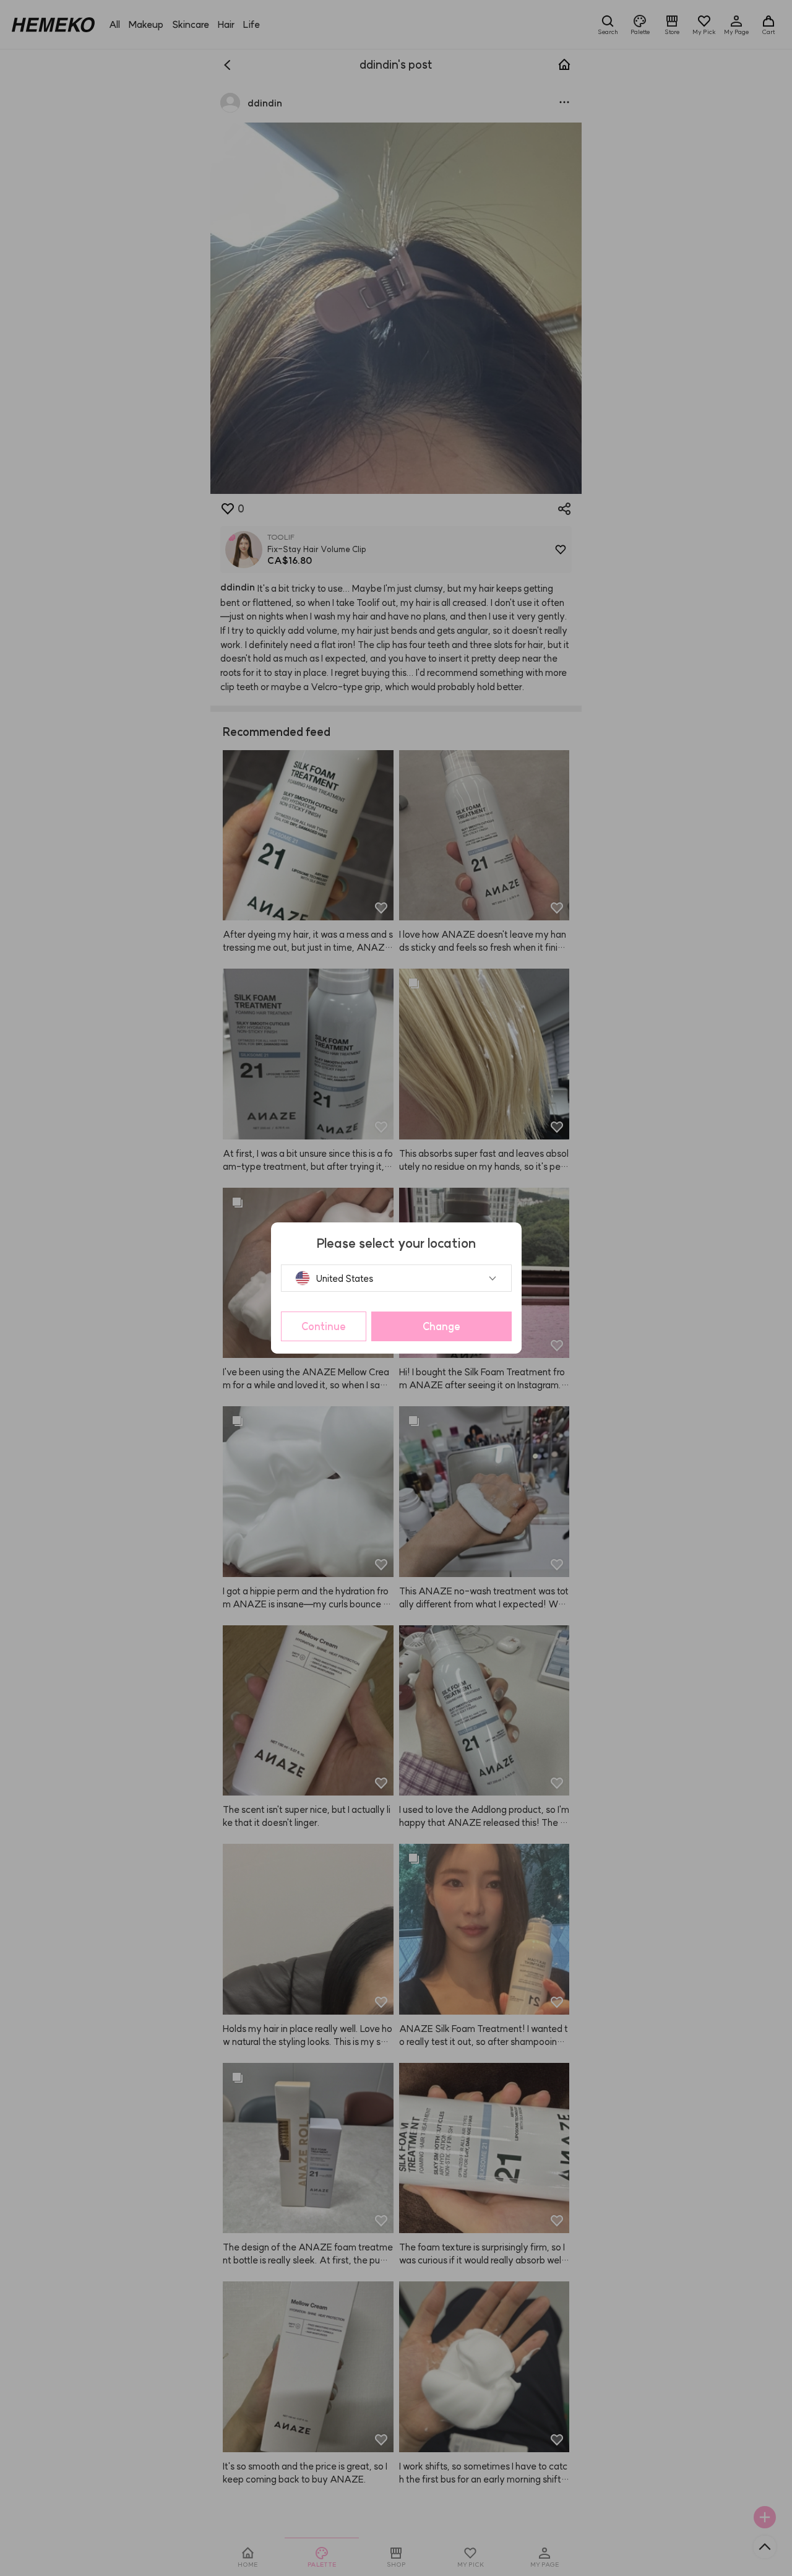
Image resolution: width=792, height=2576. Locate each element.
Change (441, 1326)
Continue (324, 1326)
